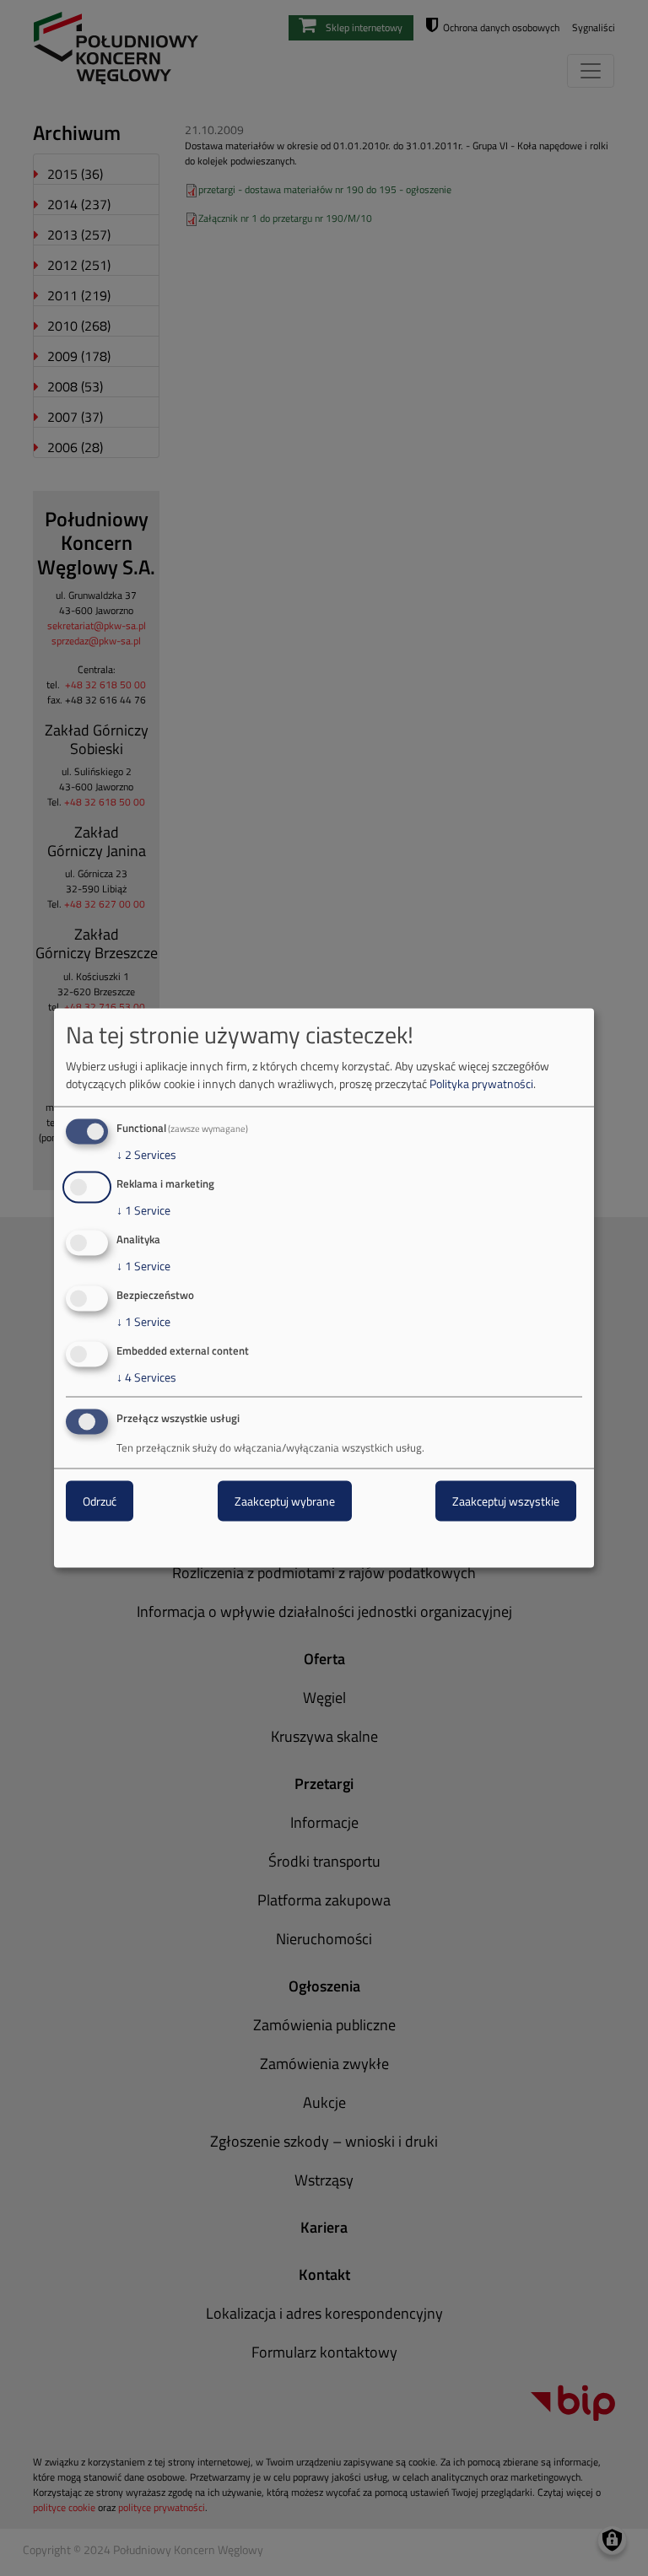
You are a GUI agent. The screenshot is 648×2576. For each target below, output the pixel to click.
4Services (146, 1377)
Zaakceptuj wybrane (285, 1501)
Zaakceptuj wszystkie (506, 1501)
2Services (146, 1155)
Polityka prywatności (481, 1083)
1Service (143, 1210)
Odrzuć (100, 1501)
